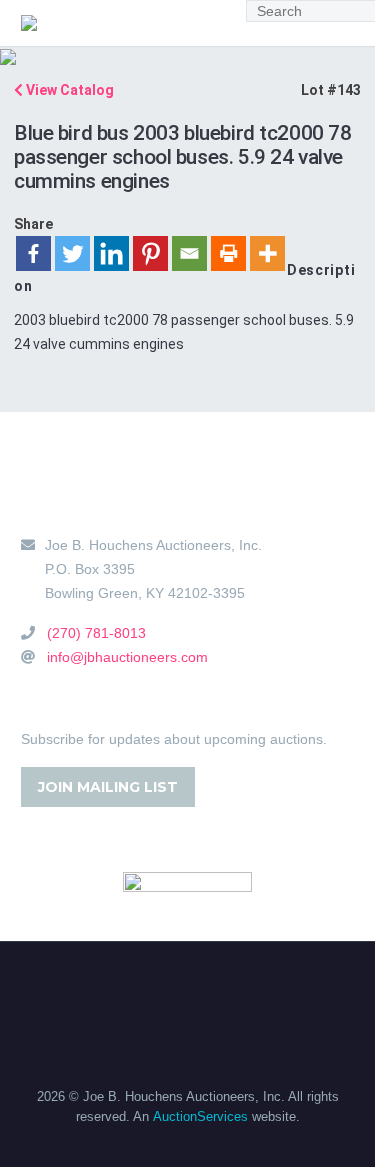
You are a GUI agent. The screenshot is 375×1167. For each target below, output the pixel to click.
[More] (267, 253)
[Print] (228, 253)
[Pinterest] (150, 253)
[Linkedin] (111, 253)
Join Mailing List (108, 787)
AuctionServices (200, 1116)
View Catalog (68, 90)
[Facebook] (33, 253)
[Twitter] (72, 253)
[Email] (189, 253)
